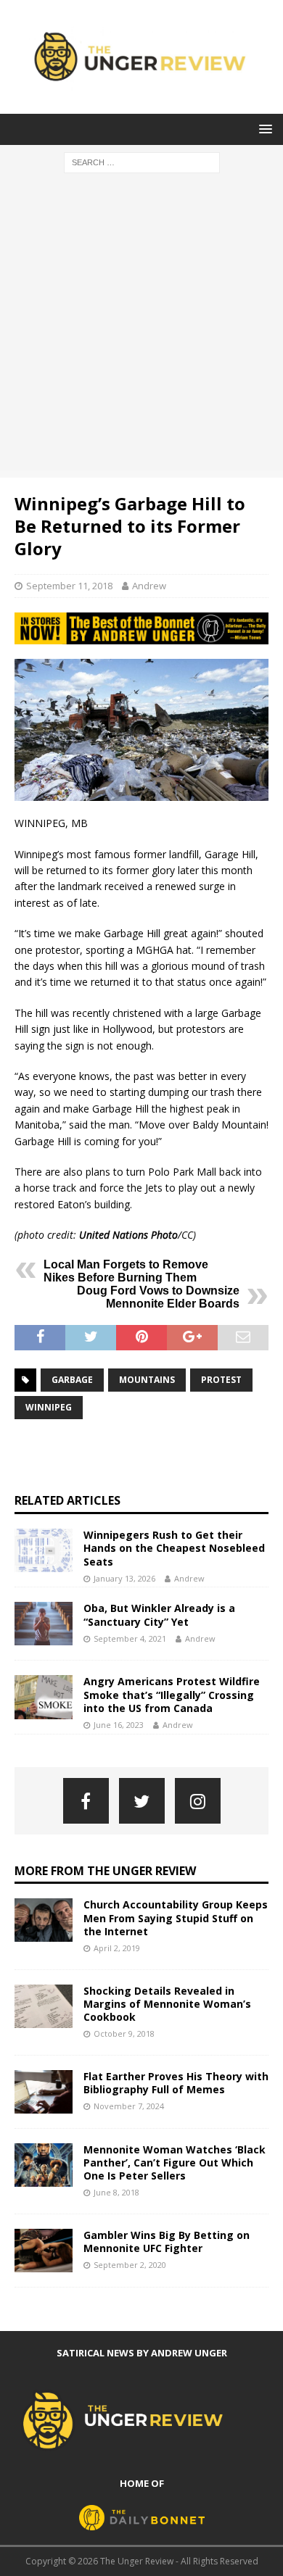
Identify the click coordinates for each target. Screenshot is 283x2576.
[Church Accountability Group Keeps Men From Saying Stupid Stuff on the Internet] (44, 1920)
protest (221, 1380)
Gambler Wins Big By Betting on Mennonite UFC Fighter (167, 2241)
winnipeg (49, 1407)
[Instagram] (198, 1801)
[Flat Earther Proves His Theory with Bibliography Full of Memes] (44, 2092)
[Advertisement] (141, 329)
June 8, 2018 (116, 2192)
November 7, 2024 (129, 2106)
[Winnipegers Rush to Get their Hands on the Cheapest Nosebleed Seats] (44, 1550)
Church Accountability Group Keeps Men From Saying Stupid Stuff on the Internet (176, 1918)
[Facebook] (86, 1801)
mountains (147, 1380)
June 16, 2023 (119, 1725)
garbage (72, 1380)
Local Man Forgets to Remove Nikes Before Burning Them (126, 1271)
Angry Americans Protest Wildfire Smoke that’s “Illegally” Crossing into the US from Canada (172, 1694)
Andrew (149, 586)
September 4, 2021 (130, 1638)
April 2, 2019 (117, 1948)
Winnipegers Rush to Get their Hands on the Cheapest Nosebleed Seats (174, 1548)
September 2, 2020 (130, 2265)
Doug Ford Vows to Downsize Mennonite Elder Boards (158, 1297)
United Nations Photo (128, 1235)
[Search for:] (142, 161)
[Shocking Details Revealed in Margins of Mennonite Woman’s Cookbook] (44, 2006)
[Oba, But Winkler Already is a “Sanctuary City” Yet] (44, 1624)
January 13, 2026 (124, 1578)
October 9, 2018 (124, 2033)
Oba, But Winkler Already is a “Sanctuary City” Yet (159, 1615)
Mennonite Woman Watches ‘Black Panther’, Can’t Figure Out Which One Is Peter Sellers (175, 2162)
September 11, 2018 (69, 586)
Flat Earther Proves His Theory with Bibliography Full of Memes (176, 2083)
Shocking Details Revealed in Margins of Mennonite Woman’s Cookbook (167, 2004)
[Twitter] (142, 1801)
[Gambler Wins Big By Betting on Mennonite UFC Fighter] (44, 2251)
